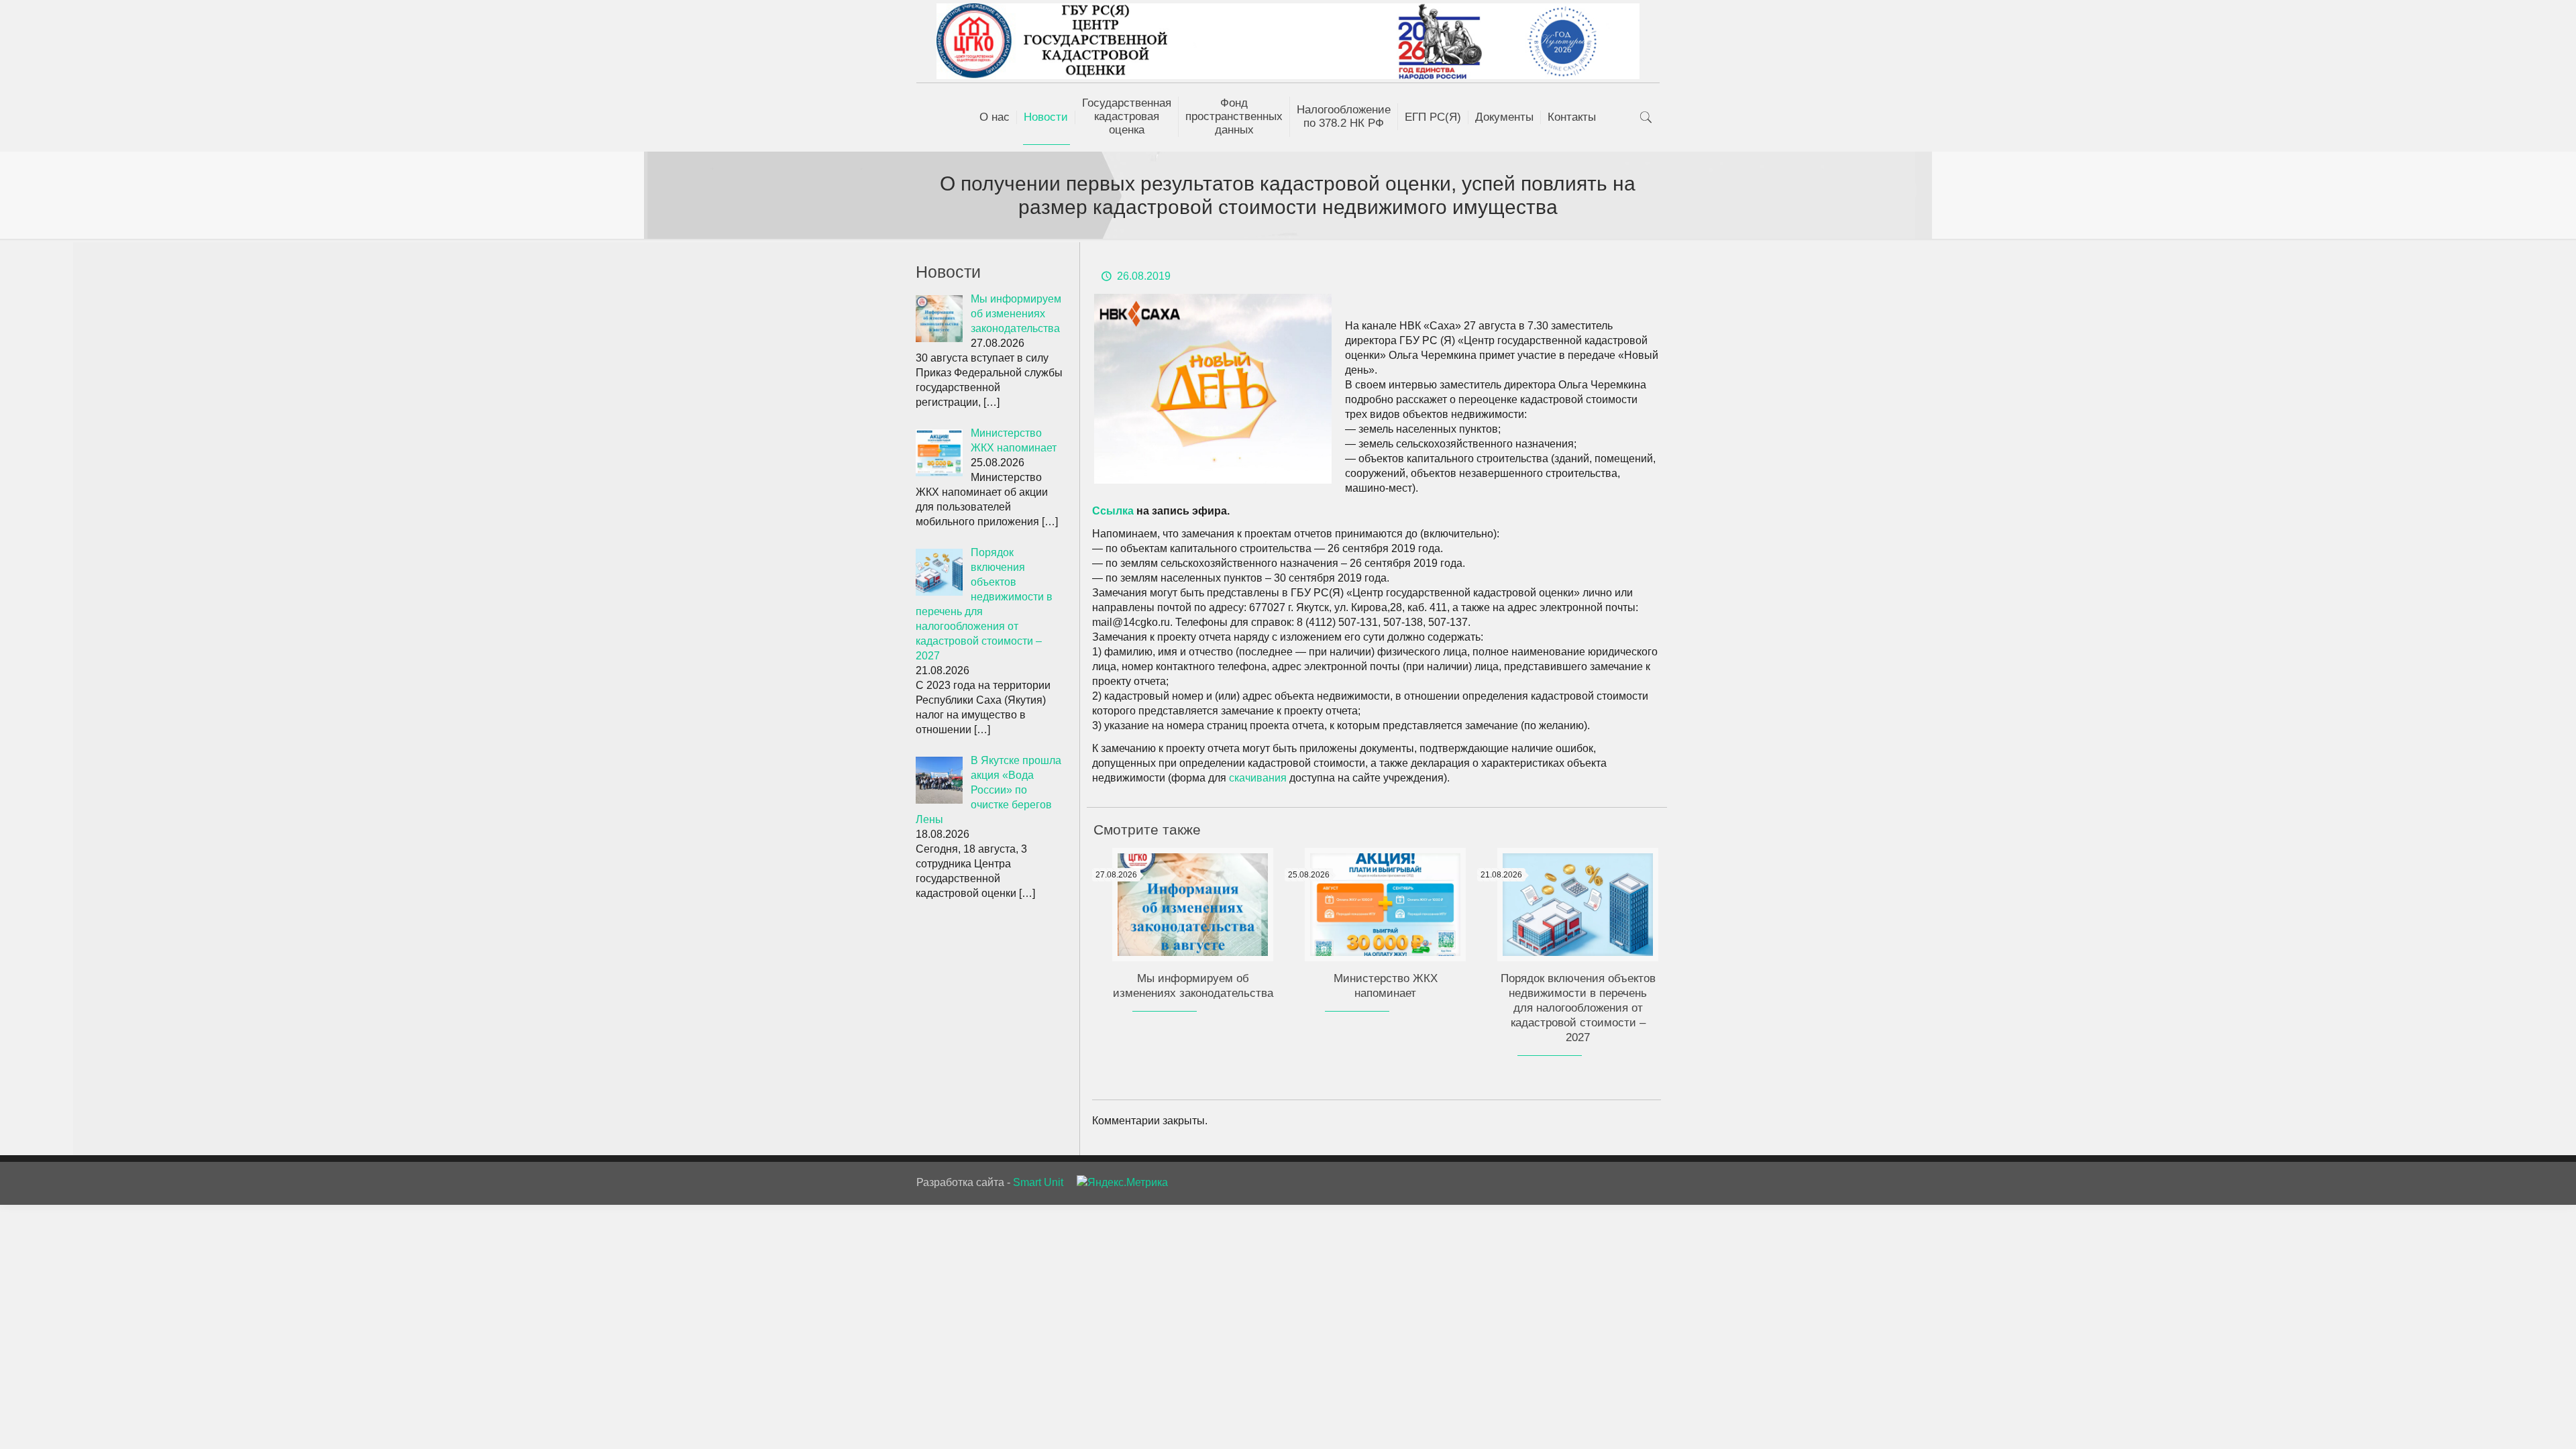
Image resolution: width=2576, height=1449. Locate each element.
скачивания (1259, 778)
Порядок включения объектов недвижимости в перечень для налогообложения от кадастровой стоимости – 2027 (1578, 1008)
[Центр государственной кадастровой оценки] (1288, 41)
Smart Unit (1038, 1182)
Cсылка (1113, 511)
